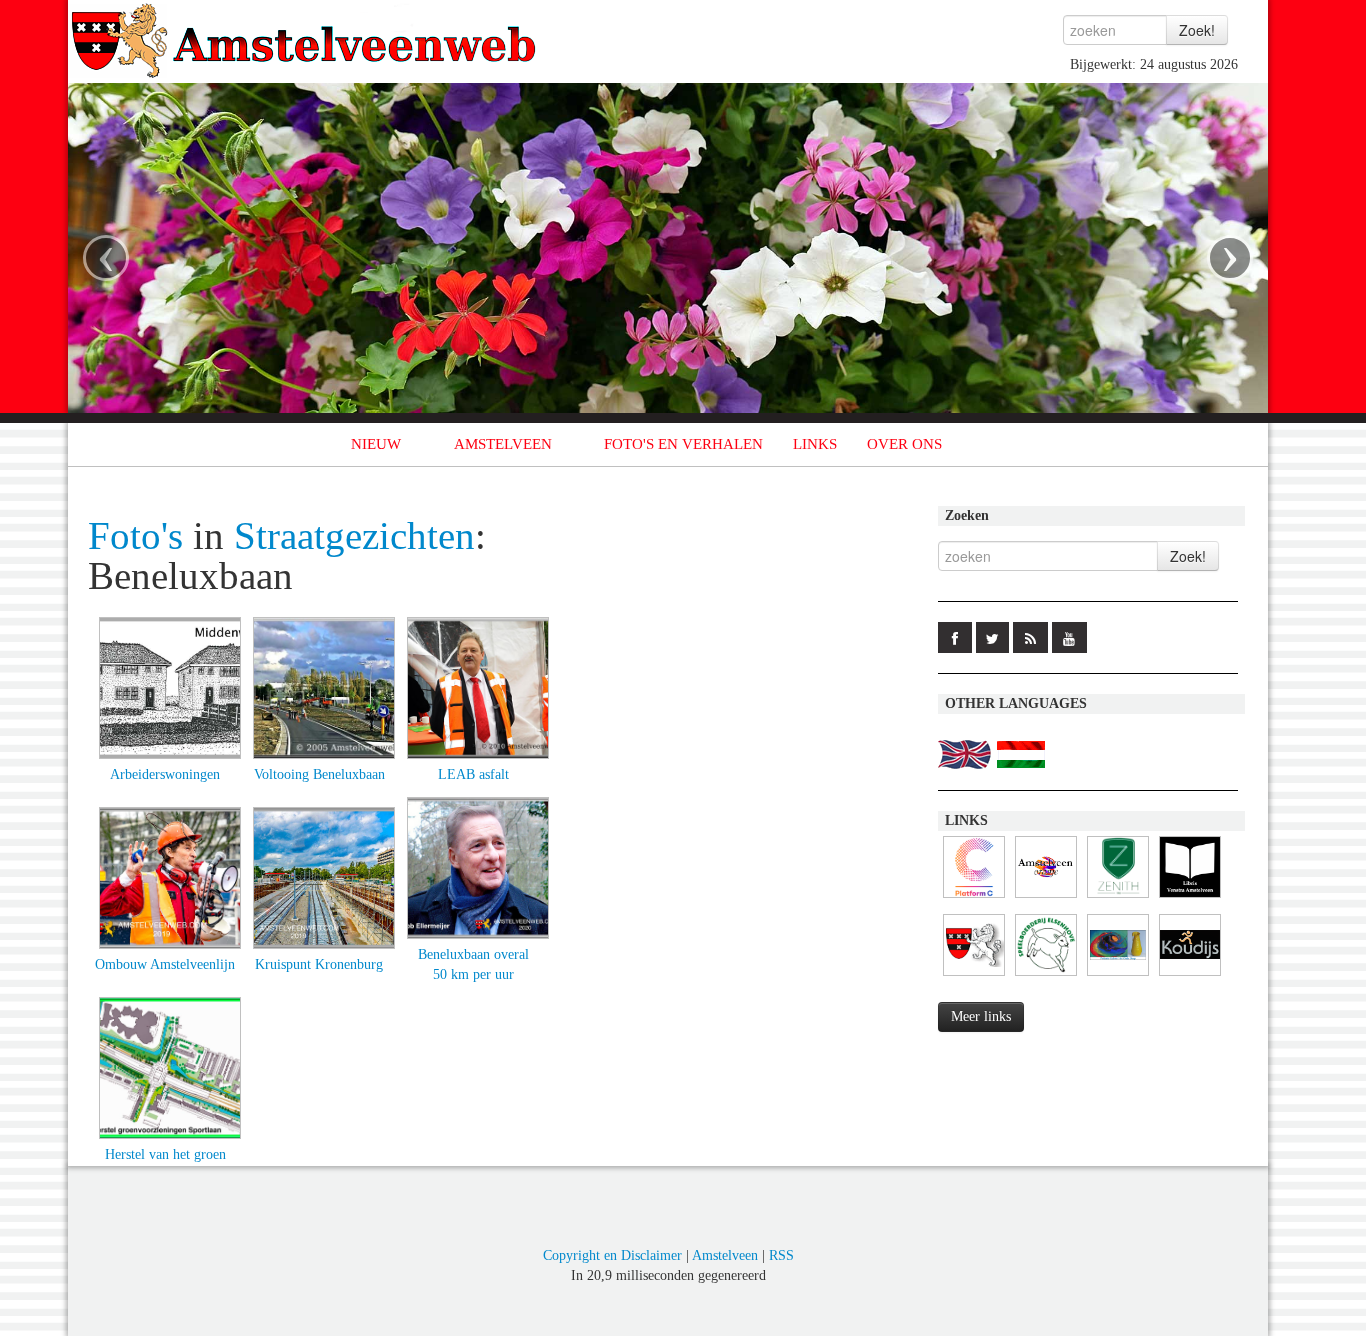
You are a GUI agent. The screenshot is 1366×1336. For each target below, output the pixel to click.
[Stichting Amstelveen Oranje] (1046, 898)
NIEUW (376, 444)
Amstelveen (725, 1255)
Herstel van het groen (165, 1154)
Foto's (135, 536)
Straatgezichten (354, 536)
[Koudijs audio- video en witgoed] (1190, 976)
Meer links (981, 1016)
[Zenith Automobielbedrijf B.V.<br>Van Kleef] (1118, 898)
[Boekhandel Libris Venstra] (1190, 898)
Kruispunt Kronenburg (319, 964)
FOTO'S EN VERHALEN (683, 444)
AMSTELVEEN (503, 444)
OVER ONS (904, 444)
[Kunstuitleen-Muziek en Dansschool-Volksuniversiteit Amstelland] (974, 898)
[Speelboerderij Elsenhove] (1046, 976)
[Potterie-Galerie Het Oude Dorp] (1118, 976)
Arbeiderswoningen (165, 774)
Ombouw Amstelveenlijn (165, 964)
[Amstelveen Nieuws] (974, 976)
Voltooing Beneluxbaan (319, 774)
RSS (781, 1255)
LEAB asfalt (473, 774)
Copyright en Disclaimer (612, 1255)
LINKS (815, 444)
